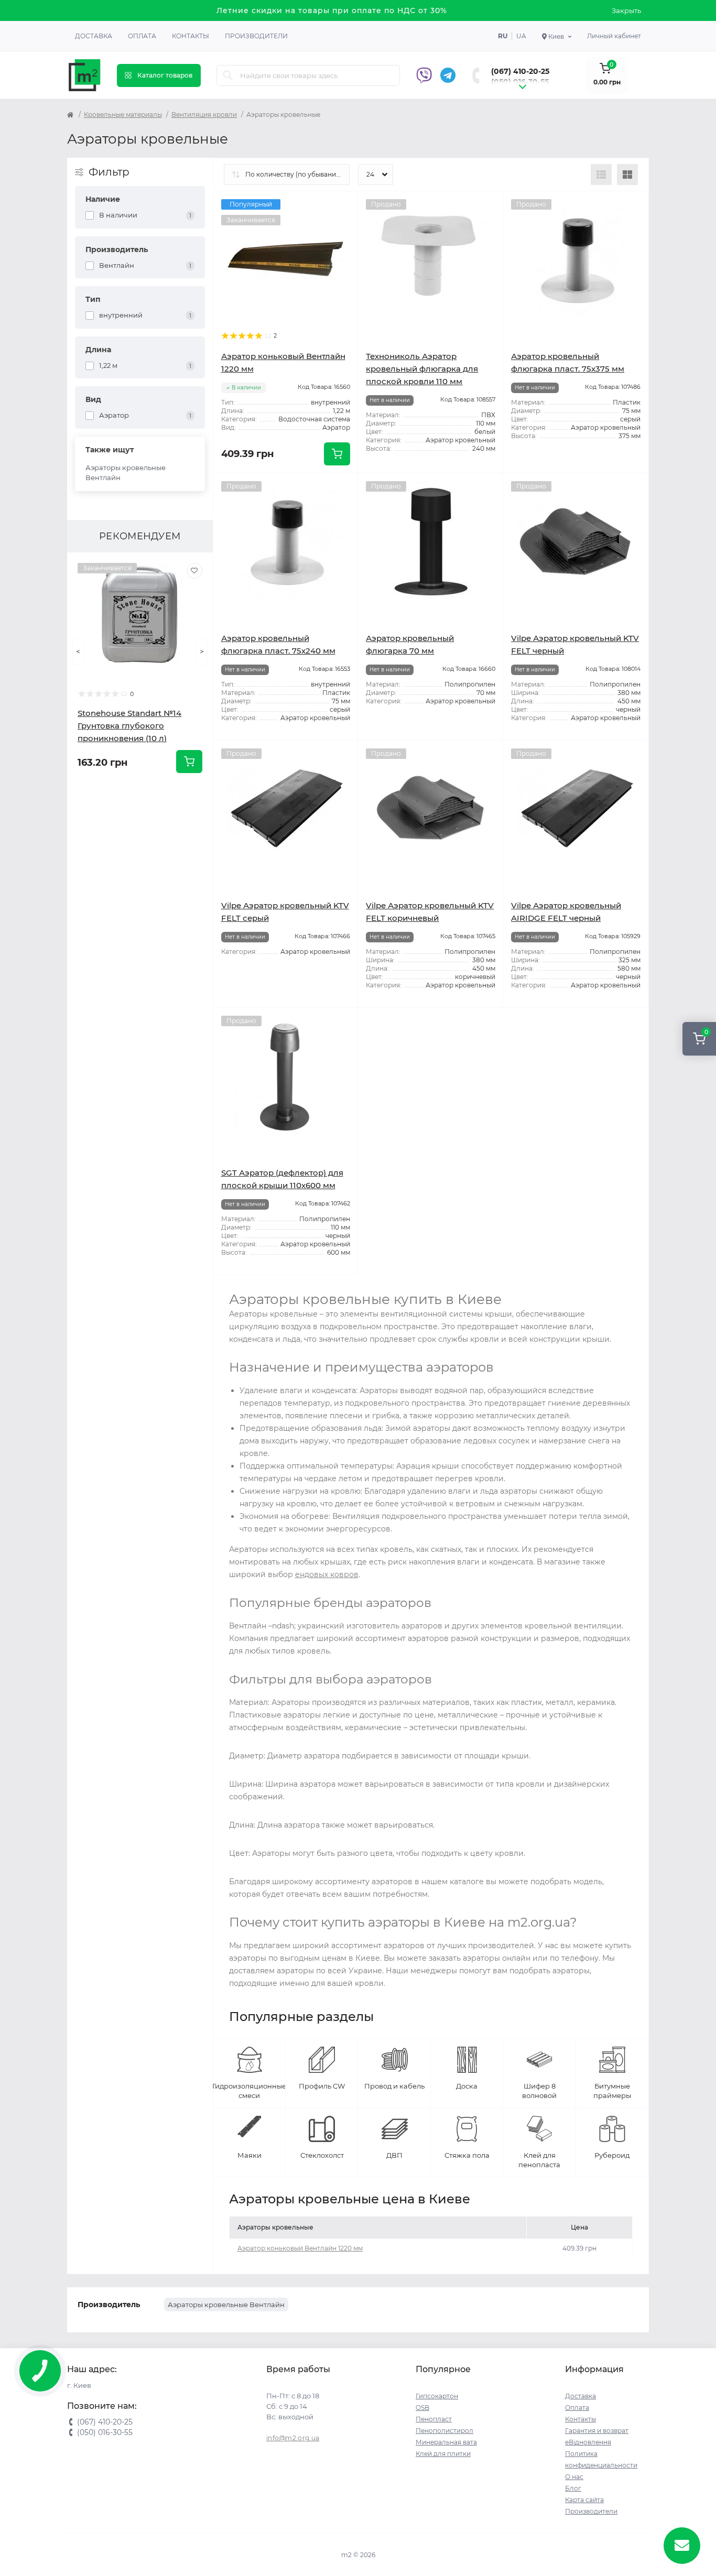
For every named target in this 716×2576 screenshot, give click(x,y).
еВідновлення (588, 2442)
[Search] (228, 75)
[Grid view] (627, 175)
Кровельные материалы (123, 115)
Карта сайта (584, 2500)
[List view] (601, 175)
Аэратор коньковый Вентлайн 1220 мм (300, 2248)
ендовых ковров (327, 1574)
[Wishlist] (194, 571)
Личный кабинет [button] (614, 36)
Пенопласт (434, 2419)
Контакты (191, 36)
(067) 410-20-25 (520, 71)
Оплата (142, 36)
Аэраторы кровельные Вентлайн (126, 473)
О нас (574, 2477)
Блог (573, 2488)
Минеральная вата (446, 2442)
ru (503, 36)
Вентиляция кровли (204, 115)
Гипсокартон (437, 2396)
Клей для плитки (443, 2454)
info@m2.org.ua (293, 2438)
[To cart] (189, 762)
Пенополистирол (444, 2431)
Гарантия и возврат (597, 2431)
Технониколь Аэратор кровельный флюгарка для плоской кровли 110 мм (422, 369)
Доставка (94, 36)
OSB (422, 2407)
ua (521, 36)
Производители (256, 36)
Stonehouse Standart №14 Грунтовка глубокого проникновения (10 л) (129, 726)
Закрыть (626, 10)
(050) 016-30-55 (520, 82)
